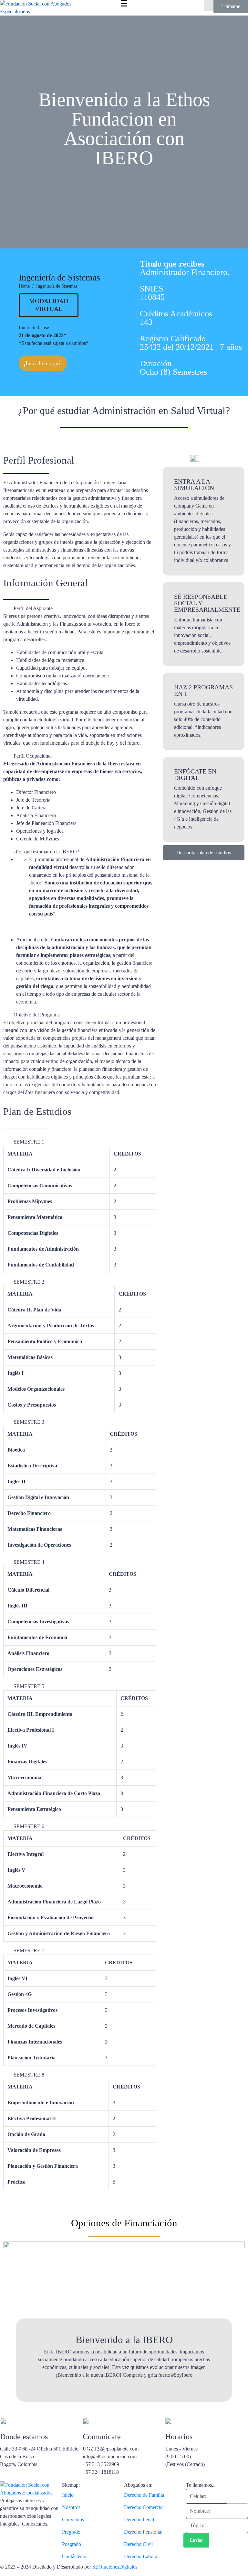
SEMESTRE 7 (29, 1951)
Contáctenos (75, 2556)
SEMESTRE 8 (29, 2075)
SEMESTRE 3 (29, 1422)
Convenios (73, 2520)
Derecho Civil (138, 2544)
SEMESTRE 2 (29, 1282)
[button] (80, 608)
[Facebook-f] (8, 2541)
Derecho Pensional (143, 2532)
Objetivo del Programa (37, 1015)
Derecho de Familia (144, 2495)
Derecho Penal (139, 2520)
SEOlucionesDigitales (115, 2567)
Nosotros (71, 2507)
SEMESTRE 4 (29, 1562)
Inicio (68, 2495)
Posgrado (72, 2544)
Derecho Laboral (141, 2556)
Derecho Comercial (144, 2507)
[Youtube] (26, 2541)
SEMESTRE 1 (29, 1142)
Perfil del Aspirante (33, 608)
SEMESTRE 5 (29, 1686)
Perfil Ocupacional (33, 756)
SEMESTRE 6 (29, 1826)
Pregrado (71, 2532)
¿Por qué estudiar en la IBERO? (46, 852)
